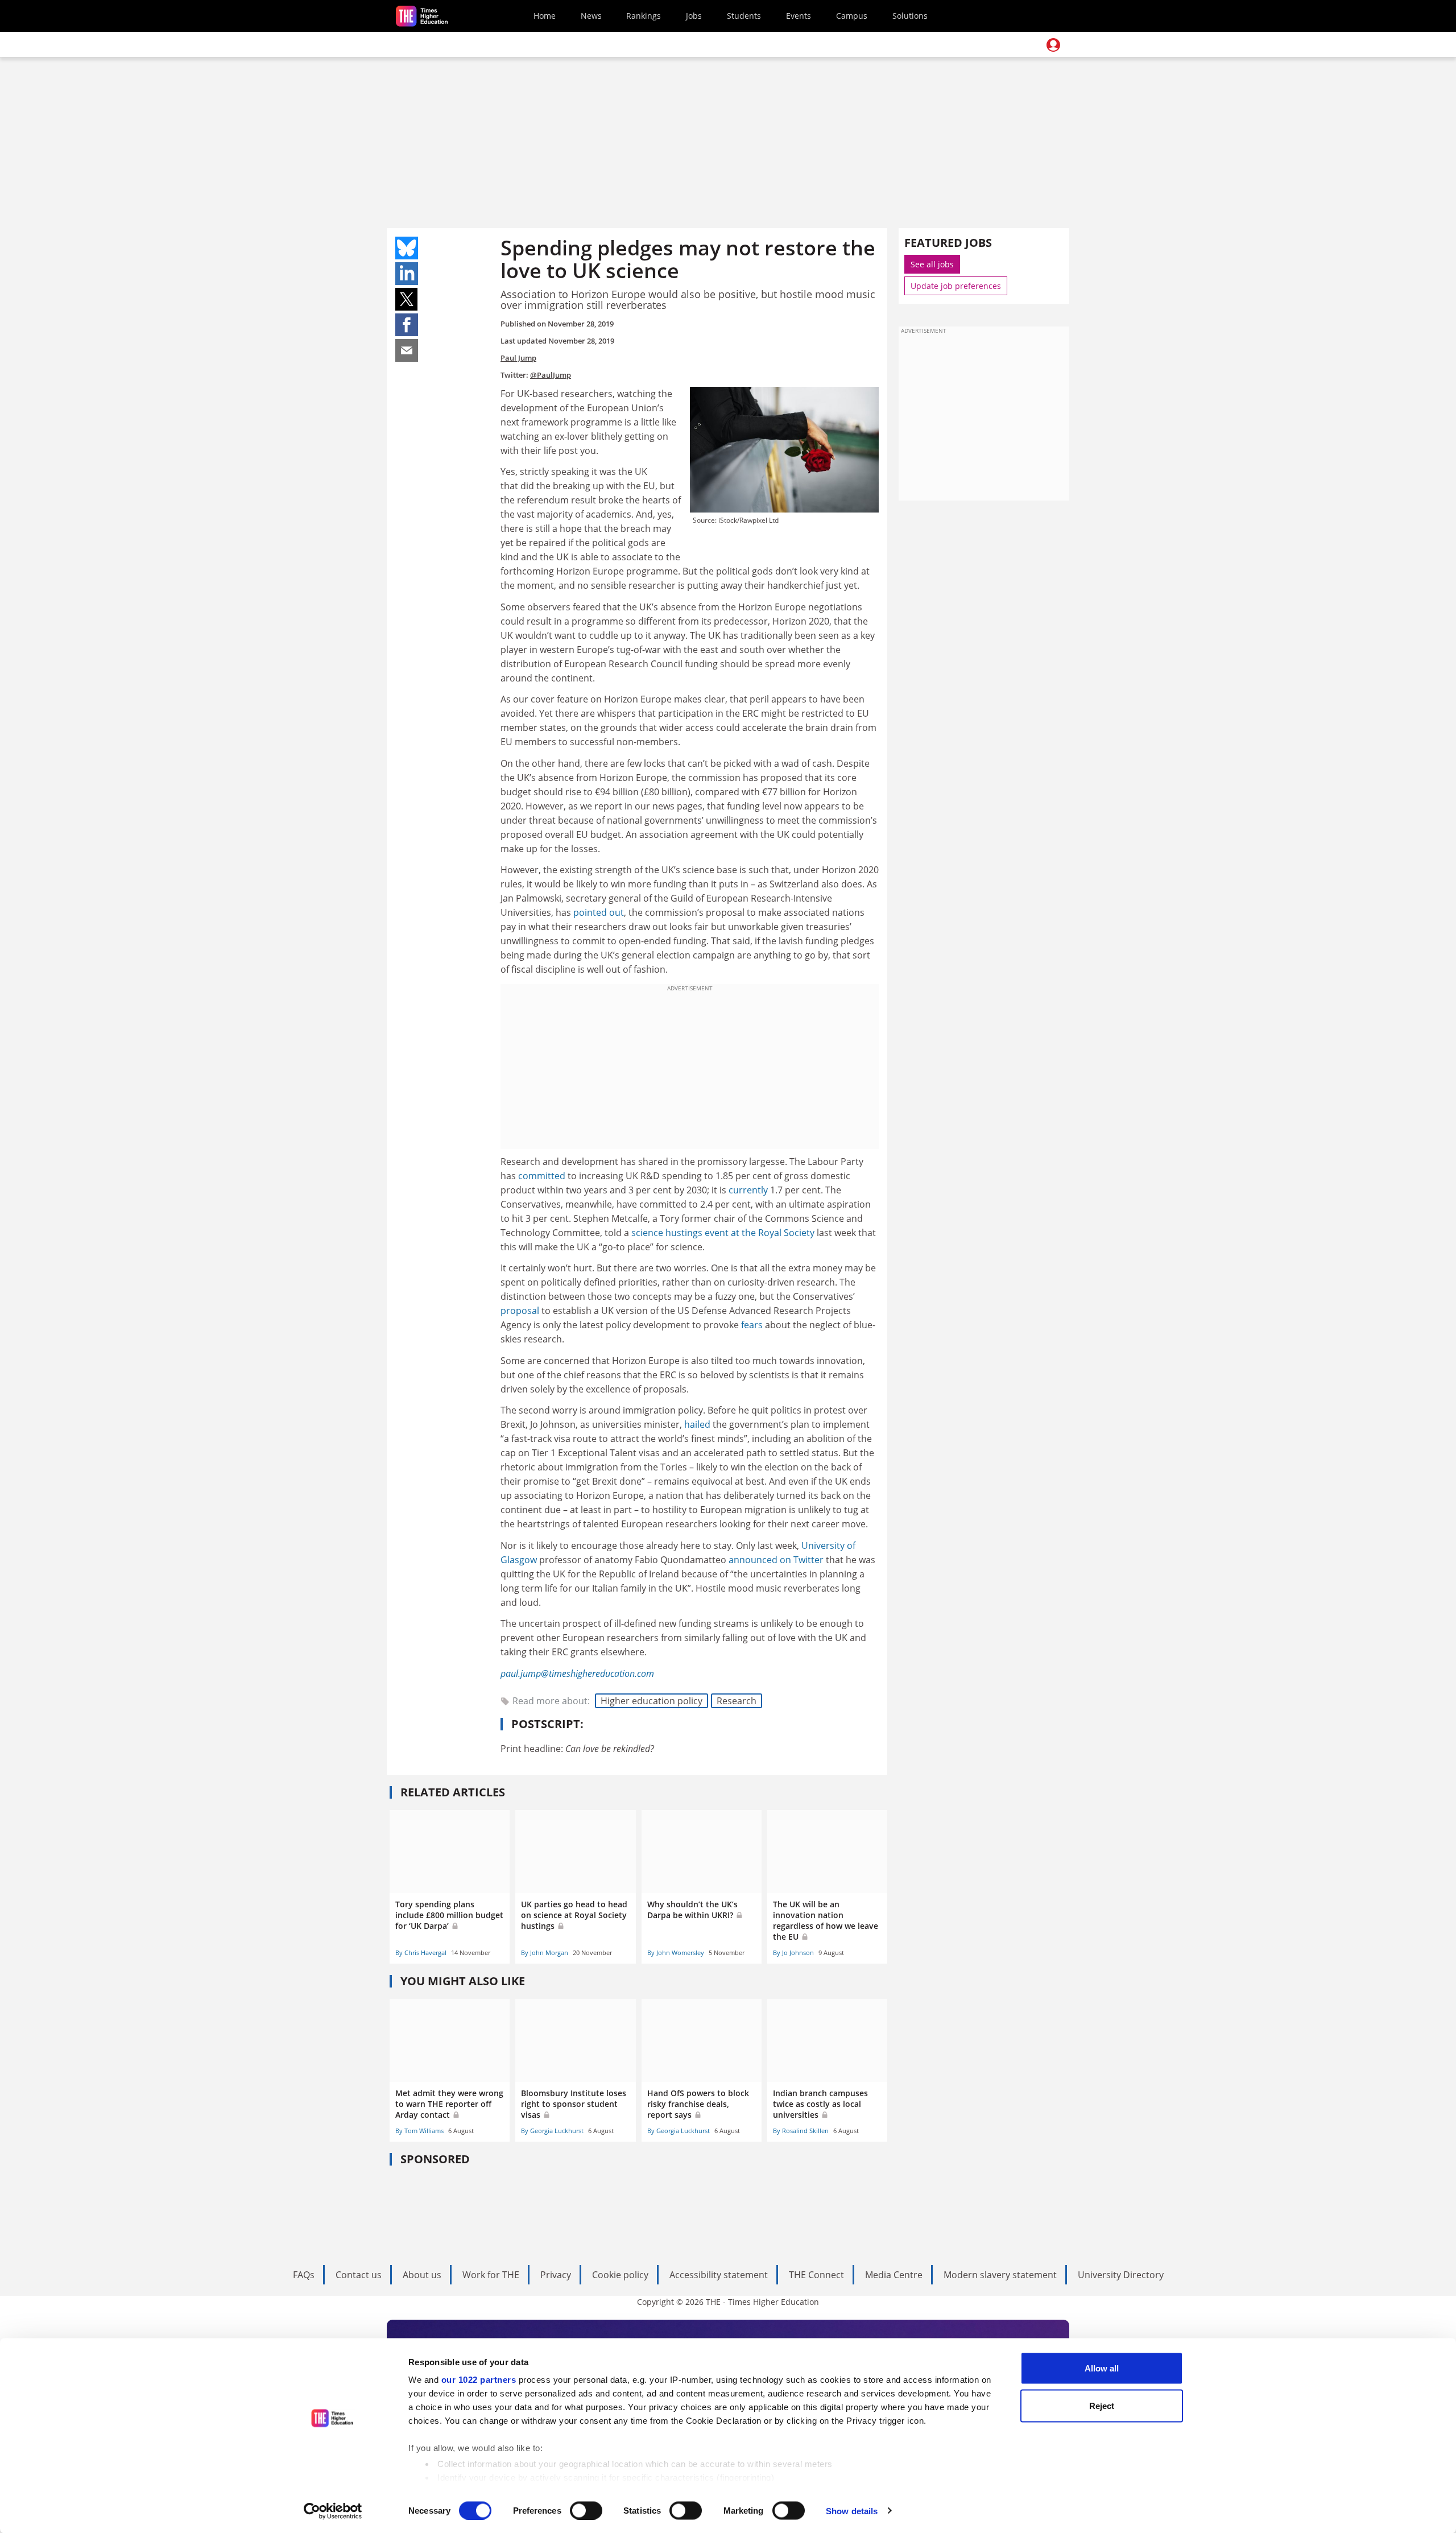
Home (545, 16)
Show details (852, 2511)
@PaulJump (551, 375)
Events (799, 16)
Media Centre (894, 2275)
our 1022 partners (479, 2380)
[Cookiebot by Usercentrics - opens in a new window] (333, 2511)
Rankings (644, 16)
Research (737, 1701)
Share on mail (407, 350)
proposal (520, 1311)
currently (748, 1190)
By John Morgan (545, 1953)
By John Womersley (676, 1953)
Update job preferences (956, 286)
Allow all (1102, 2368)
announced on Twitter (776, 1560)
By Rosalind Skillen (801, 2131)
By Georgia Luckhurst (552, 2131)
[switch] (586, 2510)
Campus (852, 16)
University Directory (1121, 2275)
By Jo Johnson (793, 1953)
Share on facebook (407, 325)
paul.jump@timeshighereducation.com (577, 1673)
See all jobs (932, 264)
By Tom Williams (419, 2131)
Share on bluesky (407, 248)
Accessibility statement (719, 2275)
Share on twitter (407, 299)
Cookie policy (620, 2275)
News (591, 16)
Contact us (359, 2275)
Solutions (910, 16)
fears (752, 1325)
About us (422, 2275)
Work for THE (491, 2275)
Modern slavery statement (1000, 2275)
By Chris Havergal (421, 1953)
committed (542, 1176)
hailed (697, 1424)
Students (744, 16)
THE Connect (816, 2275)
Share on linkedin (407, 274)
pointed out (599, 912)
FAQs (304, 2275)
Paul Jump (518, 358)
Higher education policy (652, 1701)
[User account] (1053, 45)
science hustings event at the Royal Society (723, 1233)
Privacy (556, 2275)
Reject (1102, 2405)
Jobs (694, 16)
